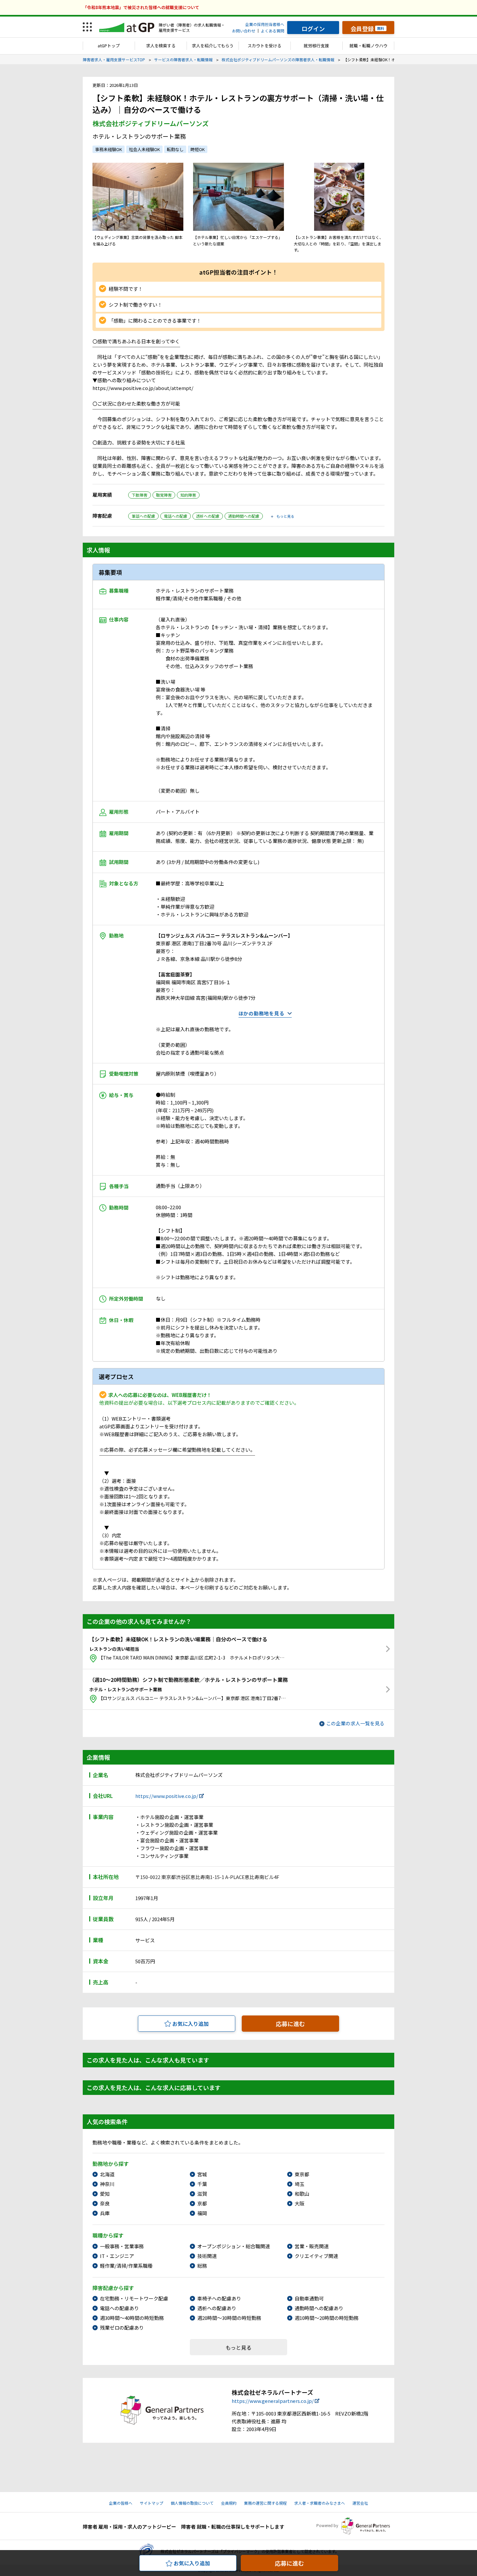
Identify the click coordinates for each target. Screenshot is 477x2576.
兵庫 (105, 2213)
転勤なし (175, 149)
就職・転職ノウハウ (368, 46)
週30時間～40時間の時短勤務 (132, 2318)
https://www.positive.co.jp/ (167, 1796)
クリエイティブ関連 (316, 2256)
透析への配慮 (208, 516)
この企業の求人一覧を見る (355, 1723)
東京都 (302, 2174)
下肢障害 (140, 495)
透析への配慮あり (217, 2308)
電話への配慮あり (119, 2308)
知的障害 (188, 495)
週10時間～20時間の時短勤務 (327, 2318)
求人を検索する (161, 46)
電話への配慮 (176, 516)
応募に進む (290, 2024)
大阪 (300, 2203)
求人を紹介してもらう (213, 46)
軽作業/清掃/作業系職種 (126, 2266)
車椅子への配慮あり (219, 2298)
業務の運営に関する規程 (265, 2503)
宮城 (202, 2174)
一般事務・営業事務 (122, 2246)
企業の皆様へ (121, 2503)
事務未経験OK (109, 149)
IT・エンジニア (117, 2256)
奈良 (105, 2203)
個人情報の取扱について (192, 2503)
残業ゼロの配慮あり (122, 2328)
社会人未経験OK (144, 149)
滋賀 (202, 2194)
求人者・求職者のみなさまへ (320, 2503)
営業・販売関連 (312, 2246)
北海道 (107, 2174)
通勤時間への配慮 (244, 516)
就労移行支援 (316, 46)
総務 (202, 2266)
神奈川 (107, 2184)
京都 (202, 2203)
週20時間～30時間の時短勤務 (229, 2318)
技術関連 (207, 2256)
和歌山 (302, 2194)
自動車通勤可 (309, 2298)
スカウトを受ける (264, 46)
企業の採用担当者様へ (265, 24)
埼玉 (300, 2184)
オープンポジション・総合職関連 (234, 2246)
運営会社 (360, 2503)
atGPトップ (109, 46)
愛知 (105, 2194)
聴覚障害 (164, 495)
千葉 (202, 2184)
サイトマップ (152, 2503)
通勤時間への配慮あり (319, 2308)
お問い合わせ (244, 31)
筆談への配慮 (143, 516)
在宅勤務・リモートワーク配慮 (134, 2298)
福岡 (202, 2213)
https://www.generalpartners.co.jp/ (273, 2401)
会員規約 (229, 2503)
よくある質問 (273, 31)
